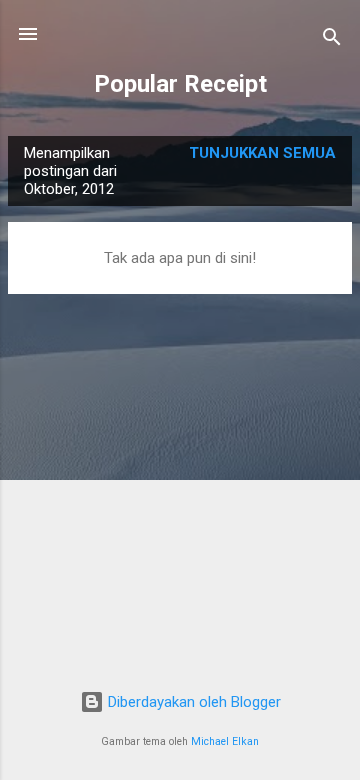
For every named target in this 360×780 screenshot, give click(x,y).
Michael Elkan (225, 741)
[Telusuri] (332, 40)
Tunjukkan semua (262, 153)
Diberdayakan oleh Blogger (192, 702)
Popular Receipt (180, 84)
